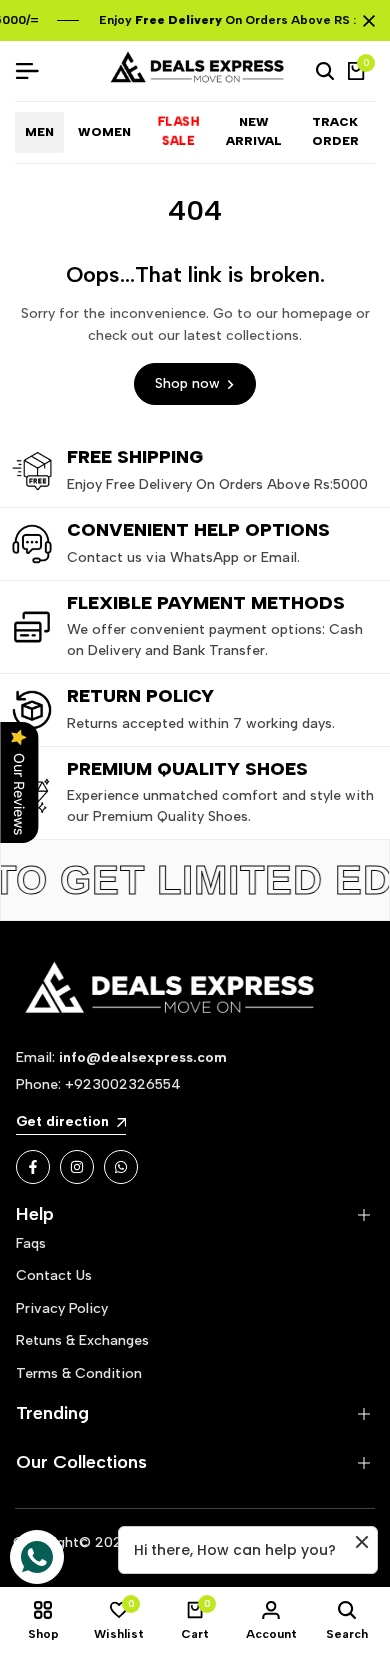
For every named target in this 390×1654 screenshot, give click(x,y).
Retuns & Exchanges (82, 1340)
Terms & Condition (79, 1373)
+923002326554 (123, 1084)
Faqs (31, 1243)
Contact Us (54, 1275)
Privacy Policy (62, 1308)
